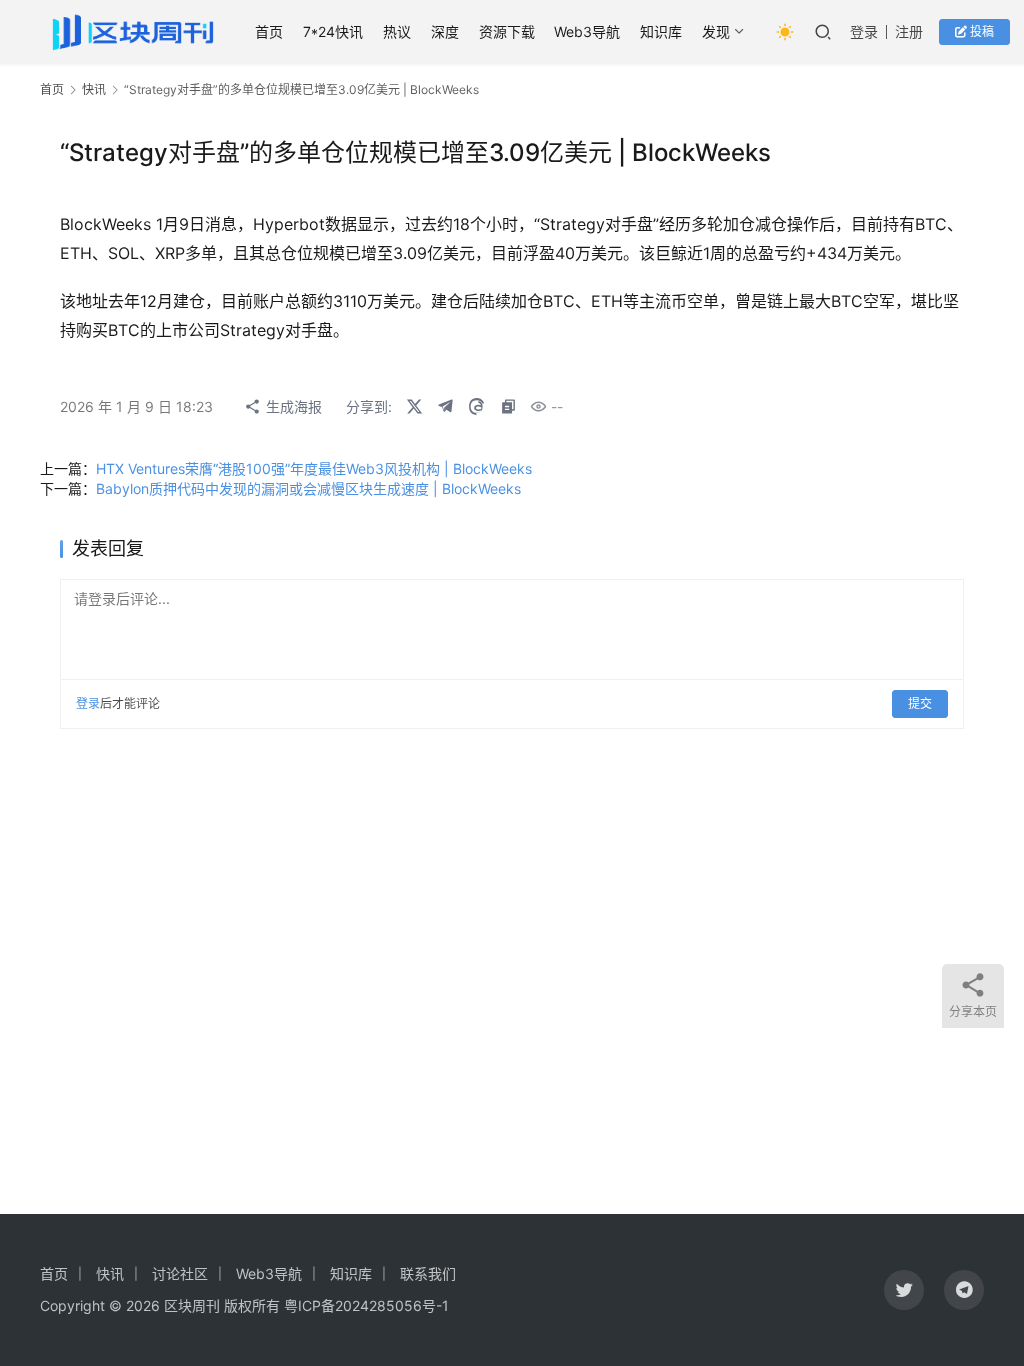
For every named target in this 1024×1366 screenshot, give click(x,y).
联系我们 (428, 1273)
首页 (269, 31)
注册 (909, 31)
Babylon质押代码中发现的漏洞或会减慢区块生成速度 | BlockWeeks (308, 488)
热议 (397, 31)
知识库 (661, 31)
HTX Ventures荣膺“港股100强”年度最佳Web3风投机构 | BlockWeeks (314, 468)
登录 (864, 31)
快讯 (94, 89)
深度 (445, 31)
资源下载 (507, 31)
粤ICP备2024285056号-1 (366, 1305)
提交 (920, 703)
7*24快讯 (333, 31)
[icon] (904, 1290)
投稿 (980, 31)
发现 (716, 31)
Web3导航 (587, 31)
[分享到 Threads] (476, 407)
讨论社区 (180, 1273)
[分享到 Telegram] (445, 407)
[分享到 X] (414, 407)
